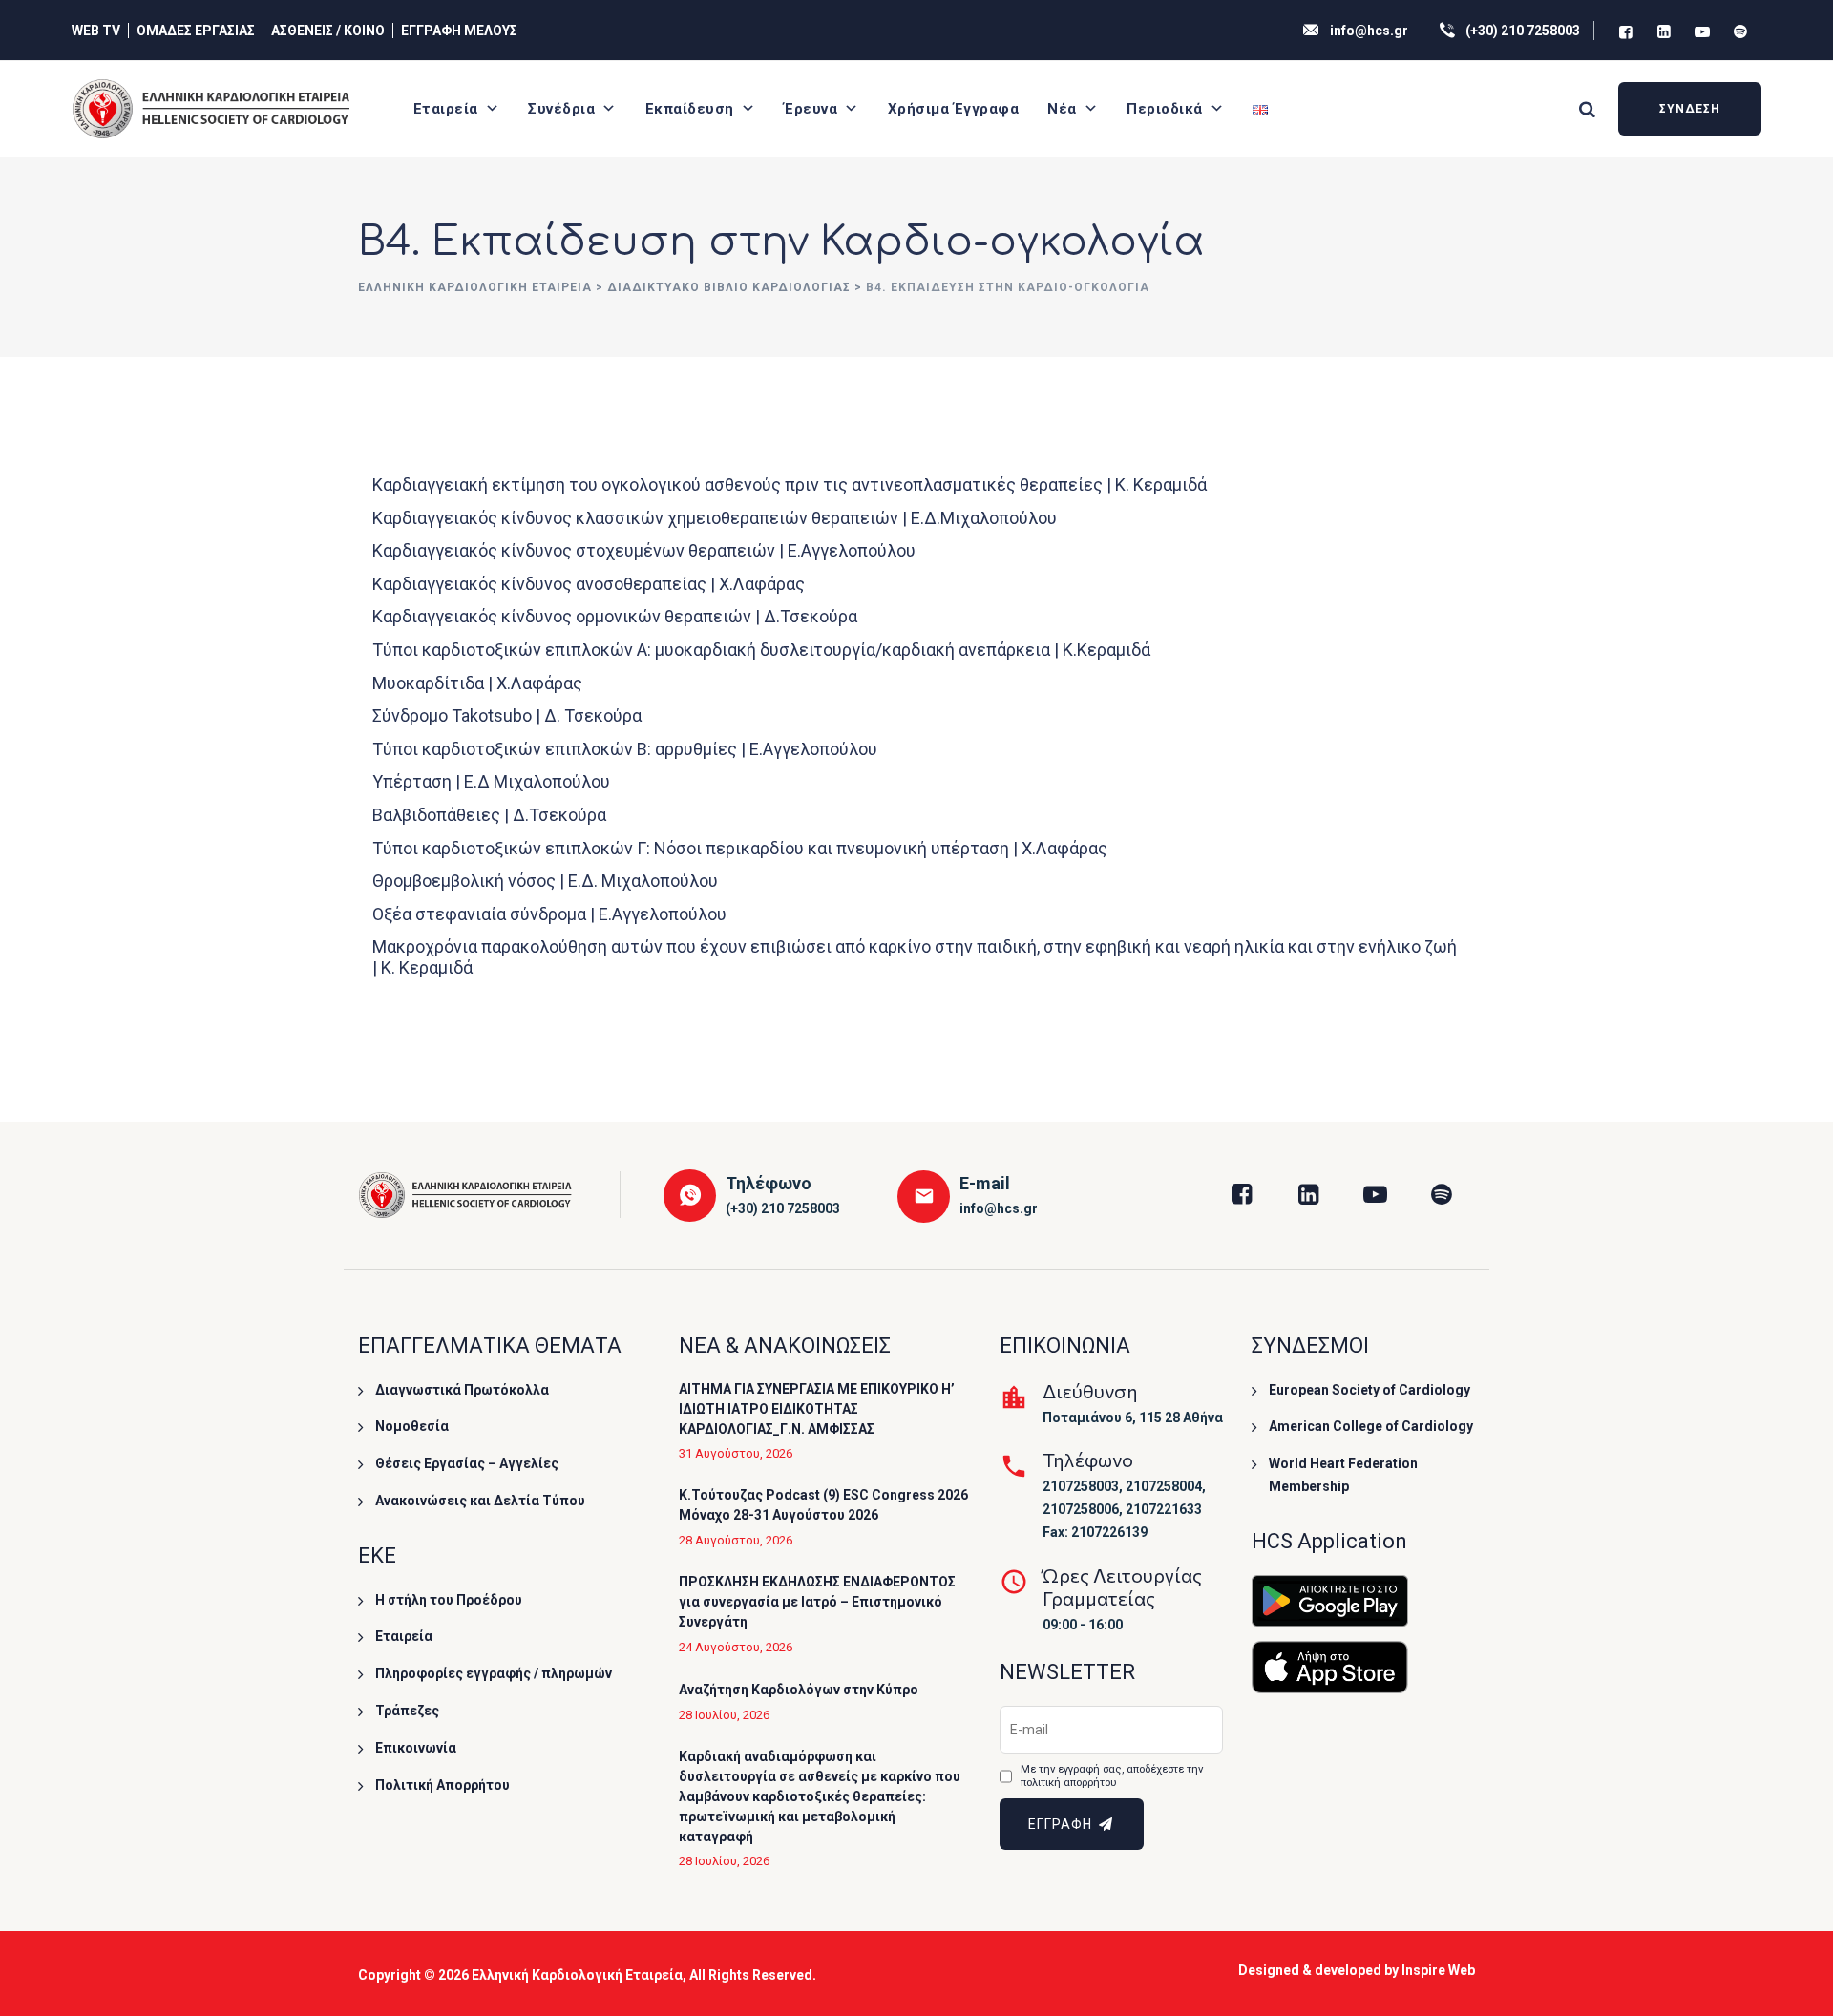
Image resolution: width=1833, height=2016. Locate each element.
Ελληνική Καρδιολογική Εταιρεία (577, 1975)
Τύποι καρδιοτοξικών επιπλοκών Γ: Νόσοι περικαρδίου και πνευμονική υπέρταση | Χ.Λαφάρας (740, 848)
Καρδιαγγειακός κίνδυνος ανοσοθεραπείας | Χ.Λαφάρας (589, 584)
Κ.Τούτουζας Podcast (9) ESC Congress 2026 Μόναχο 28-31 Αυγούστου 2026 (823, 1505)
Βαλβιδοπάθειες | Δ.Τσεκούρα (489, 815)
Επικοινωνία (416, 1748)
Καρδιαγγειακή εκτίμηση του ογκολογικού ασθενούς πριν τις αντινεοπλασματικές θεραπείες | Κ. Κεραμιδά (790, 484)
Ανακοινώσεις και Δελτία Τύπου (480, 1501)
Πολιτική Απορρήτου (442, 1785)
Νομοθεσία (412, 1426)
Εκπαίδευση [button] (690, 109)
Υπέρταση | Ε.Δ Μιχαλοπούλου (491, 781)
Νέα (1062, 109)
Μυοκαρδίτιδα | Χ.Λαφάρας (477, 683)
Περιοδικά (1165, 109)
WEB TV (96, 31)
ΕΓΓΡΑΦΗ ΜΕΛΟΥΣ (459, 31)
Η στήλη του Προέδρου (449, 1600)
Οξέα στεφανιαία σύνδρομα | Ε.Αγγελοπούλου (549, 914)
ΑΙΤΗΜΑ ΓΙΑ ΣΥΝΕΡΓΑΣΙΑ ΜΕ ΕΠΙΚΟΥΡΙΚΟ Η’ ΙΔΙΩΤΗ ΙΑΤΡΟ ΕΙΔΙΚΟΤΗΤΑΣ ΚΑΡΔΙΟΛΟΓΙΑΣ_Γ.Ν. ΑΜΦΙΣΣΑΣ (817, 1409)
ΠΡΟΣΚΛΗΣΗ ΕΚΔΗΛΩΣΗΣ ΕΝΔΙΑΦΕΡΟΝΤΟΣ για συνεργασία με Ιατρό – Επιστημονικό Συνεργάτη (817, 1602)
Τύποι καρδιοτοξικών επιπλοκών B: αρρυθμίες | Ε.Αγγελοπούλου (625, 749)
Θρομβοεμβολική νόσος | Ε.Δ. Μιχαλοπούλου (545, 881)
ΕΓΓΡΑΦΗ (1062, 1824)
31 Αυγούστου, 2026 (736, 1453)
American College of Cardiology (1371, 1426)
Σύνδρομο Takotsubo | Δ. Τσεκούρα (507, 715)
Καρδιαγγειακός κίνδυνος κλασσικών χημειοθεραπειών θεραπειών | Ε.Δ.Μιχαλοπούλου (715, 518)
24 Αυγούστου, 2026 (736, 1647)
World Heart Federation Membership (1343, 1475)
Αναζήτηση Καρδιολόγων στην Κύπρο (799, 1690)
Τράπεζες (407, 1711)
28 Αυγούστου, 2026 (736, 1540)
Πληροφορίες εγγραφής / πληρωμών (494, 1673)
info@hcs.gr (1369, 31)
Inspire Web (1438, 1970)
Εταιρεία (446, 109)
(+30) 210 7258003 (1523, 31)
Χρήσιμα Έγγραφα (954, 109)
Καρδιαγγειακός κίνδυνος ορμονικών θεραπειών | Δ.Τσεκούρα (615, 616)
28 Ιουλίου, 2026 (724, 1715)
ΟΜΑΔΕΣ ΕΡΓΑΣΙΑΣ (196, 31)
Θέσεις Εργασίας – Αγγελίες (467, 1463)
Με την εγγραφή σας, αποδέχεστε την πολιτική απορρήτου (1112, 1776)
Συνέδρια (561, 109)
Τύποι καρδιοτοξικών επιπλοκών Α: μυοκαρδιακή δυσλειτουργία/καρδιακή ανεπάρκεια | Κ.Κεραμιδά (761, 650)
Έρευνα (811, 109)
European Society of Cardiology (1369, 1390)
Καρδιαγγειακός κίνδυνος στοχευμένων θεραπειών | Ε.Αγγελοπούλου (644, 550)
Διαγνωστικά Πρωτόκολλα (462, 1390)
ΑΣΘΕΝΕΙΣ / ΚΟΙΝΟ (328, 31)
